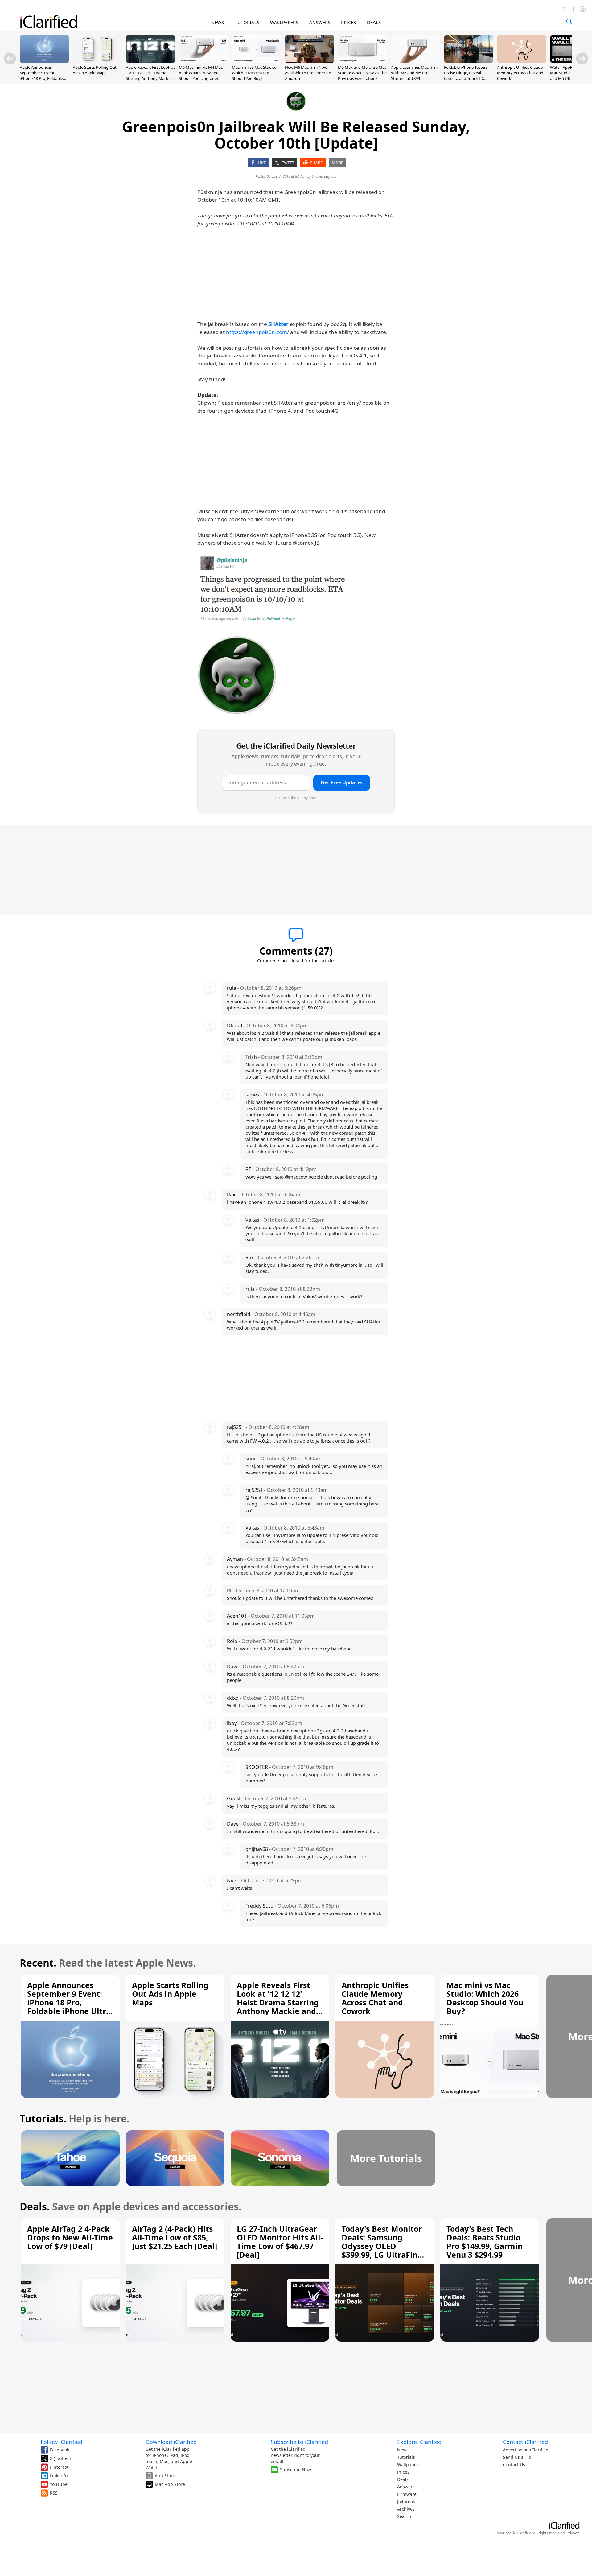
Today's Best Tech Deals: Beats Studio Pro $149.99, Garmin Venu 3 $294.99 (485, 2242)
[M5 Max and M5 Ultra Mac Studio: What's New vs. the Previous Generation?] (363, 61)
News (403, 2450)
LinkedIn (59, 2476)
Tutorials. (43, 2118)
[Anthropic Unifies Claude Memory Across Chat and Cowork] (522, 61)
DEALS (374, 22)
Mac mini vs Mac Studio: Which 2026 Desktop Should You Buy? (254, 73)
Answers (406, 2487)
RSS (54, 2493)
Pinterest (59, 2467)
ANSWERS (320, 22)
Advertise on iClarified (526, 2450)
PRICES (348, 22)
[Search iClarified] (569, 22)
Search (404, 2516)
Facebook (60, 2450)
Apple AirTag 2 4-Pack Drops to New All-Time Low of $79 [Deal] (70, 2237)
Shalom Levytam (324, 176)
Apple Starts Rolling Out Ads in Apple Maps (95, 70)
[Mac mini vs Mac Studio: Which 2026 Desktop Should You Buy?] (257, 61)
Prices (403, 2472)
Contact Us (514, 2465)
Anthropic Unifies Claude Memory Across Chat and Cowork (520, 73)
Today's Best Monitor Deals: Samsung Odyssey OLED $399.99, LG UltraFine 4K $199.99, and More (382, 2246)
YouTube (59, 2484)
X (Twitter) (60, 2458)
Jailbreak (406, 2502)
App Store (165, 2476)
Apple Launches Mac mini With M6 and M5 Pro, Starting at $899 (414, 73)
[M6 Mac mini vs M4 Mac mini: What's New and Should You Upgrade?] (203, 61)
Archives (406, 2509)
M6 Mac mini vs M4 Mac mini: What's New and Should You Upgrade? (201, 73)
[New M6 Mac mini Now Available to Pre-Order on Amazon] (310, 61)
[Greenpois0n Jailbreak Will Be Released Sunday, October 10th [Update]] (274, 590)
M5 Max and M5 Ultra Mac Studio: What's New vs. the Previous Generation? (362, 73)
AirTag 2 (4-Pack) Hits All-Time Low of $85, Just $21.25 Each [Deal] (175, 2237)
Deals (403, 2479)
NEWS (218, 22)
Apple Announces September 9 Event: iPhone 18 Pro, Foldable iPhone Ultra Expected (41, 76)
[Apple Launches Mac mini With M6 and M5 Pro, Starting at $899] (416, 61)
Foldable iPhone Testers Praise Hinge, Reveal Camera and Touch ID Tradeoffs (466, 76)
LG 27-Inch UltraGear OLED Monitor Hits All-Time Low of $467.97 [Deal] (280, 2242)
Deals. (35, 2206)
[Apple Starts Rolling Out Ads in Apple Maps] (97, 61)
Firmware (407, 2494)
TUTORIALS (247, 22)
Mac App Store (170, 2484)
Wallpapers (409, 2465)
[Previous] (10, 59)
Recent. (38, 1963)
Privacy (573, 2533)
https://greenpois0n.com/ (257, 332)
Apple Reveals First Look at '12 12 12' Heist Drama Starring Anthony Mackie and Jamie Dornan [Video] (150, 76)
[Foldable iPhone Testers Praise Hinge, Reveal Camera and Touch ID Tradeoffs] (469, 61)
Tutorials (406, 2457)
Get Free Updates (342, 782)
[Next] (582, 59)
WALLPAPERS (284, 22)
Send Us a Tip (517, 2457)
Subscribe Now (296, 2469)
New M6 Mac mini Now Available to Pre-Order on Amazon (308, 73)
